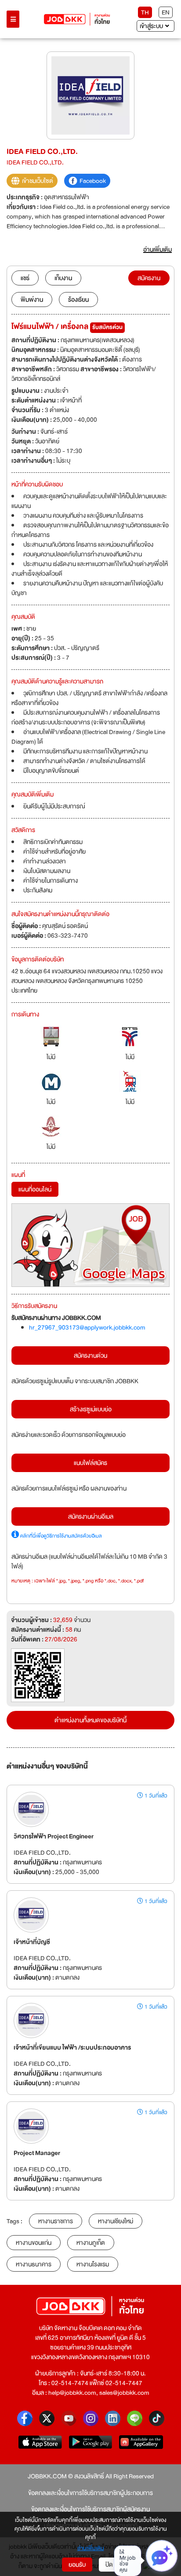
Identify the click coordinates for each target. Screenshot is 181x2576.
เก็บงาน (63, 278)
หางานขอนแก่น (34, 2243)
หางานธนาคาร (34, 2264)
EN (166, 12)
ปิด (109, 2565)
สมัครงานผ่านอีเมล (91, 1516)
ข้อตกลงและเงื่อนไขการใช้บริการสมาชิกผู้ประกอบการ (90, 2493)
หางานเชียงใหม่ (116, 2221)
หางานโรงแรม (93, 2264)
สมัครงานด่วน (90, 1356)
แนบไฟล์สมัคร (90, 1463)
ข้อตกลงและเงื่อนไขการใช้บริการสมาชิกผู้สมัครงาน (90, 2509)
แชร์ (25, 278)
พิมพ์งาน (32, 300)
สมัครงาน (149, 278)
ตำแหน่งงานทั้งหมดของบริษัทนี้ (90, 1720)
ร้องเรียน (78, 300)
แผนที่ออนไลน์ (35, 1189)
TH (145, 12)
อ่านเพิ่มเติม (91, 2549)
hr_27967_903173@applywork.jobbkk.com (87, 1327)
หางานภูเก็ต (91, 2243)
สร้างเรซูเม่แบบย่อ (91, 1409)
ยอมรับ (77, 2565)
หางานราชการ (56, 2221)
